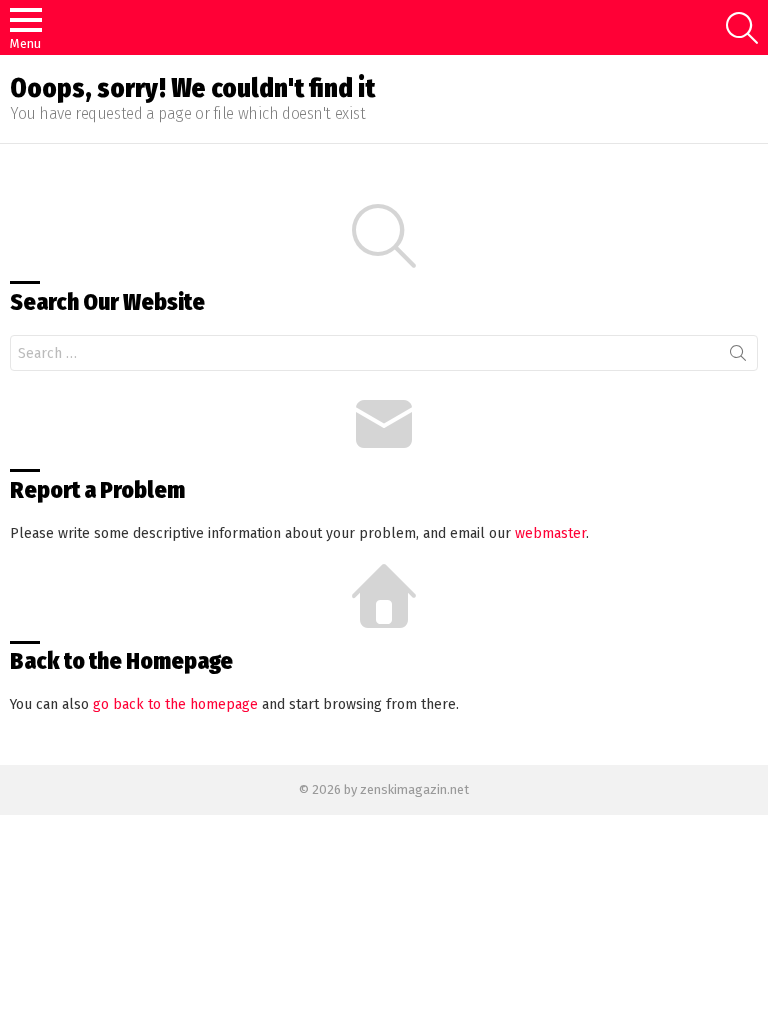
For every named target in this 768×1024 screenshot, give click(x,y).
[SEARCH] (742, 28)
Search (738, 357)
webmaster (550, 533)
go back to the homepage (175, 704)
